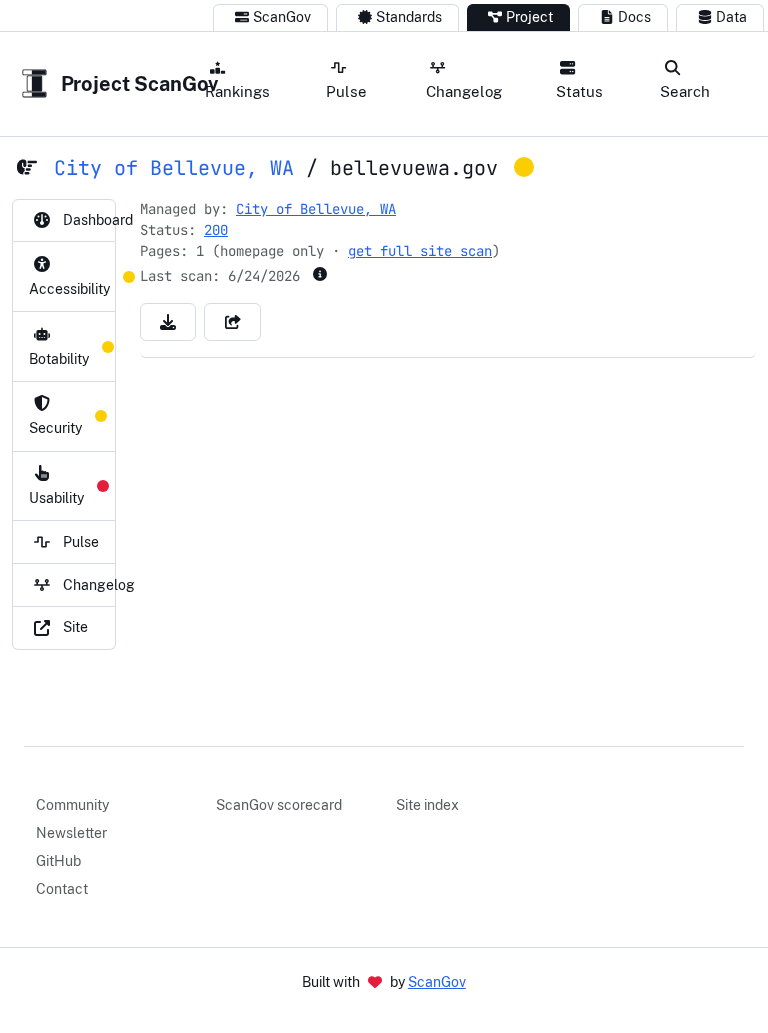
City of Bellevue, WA (174, 168)
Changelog (464, 91)
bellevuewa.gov (414, 168)
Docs (634, 17)
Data (731, 17)
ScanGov (282, 17)
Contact (62, 889)
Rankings (237, 91)
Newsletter (71, 833)
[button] (168, 322)
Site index (427, 805)
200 (216, 230)
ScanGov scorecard (279, 805)
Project (529, 17)
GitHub (58, 861)
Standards (409, 17)
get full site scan (420, 251)
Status (579, 91)
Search (685, 91)
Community (72, 805)
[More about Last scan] (320, 274)
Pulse (346, 91)
